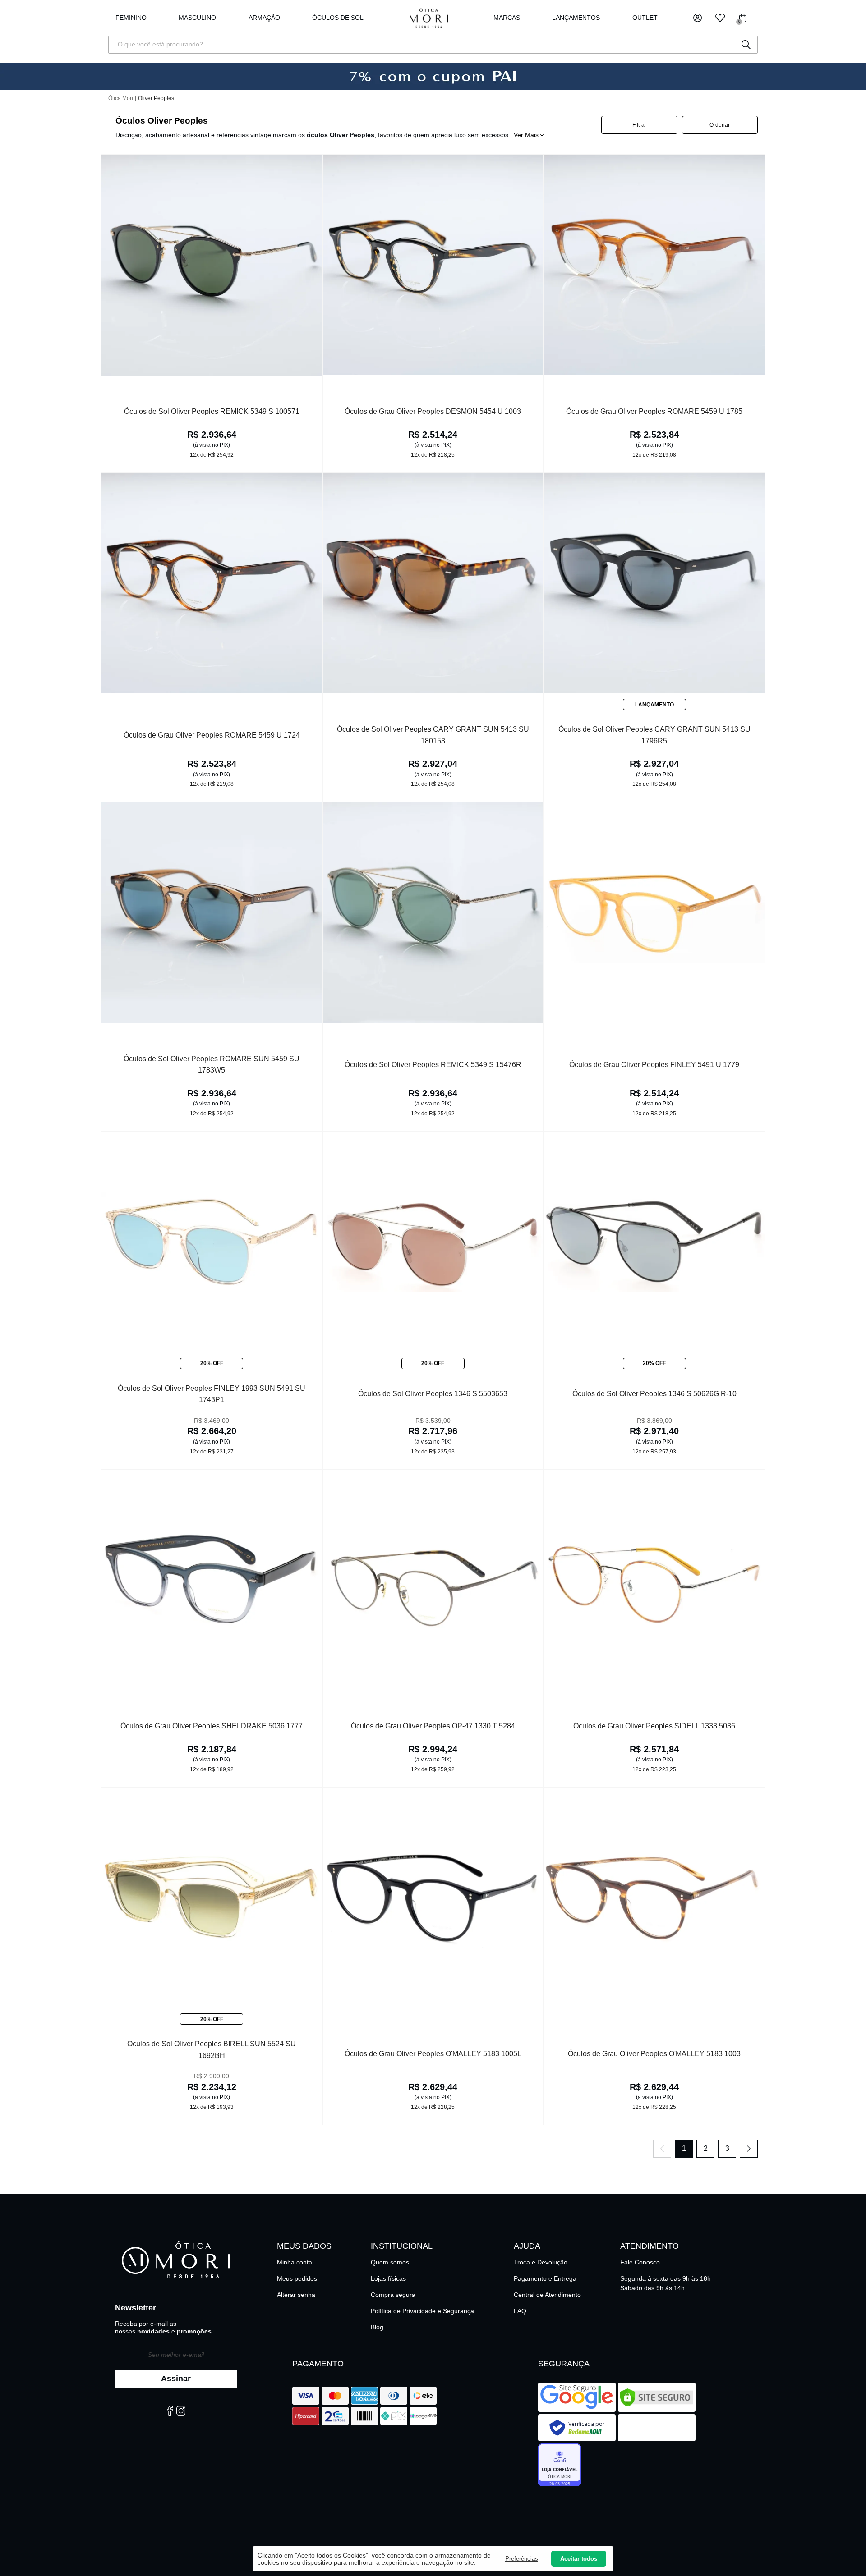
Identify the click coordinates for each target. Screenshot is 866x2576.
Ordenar (720, 125)
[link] (338, 18)
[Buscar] (746, 45)
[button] (698, 18)
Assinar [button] (176, 2379)
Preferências (522, 2559)
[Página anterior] (662, 2149)
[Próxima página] (749, 2149)
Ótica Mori (121, 98)
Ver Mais (526, 135)
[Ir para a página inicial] (429, 18)
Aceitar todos (579, 2559)
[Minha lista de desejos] (720, 18)
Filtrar (639, 125)
